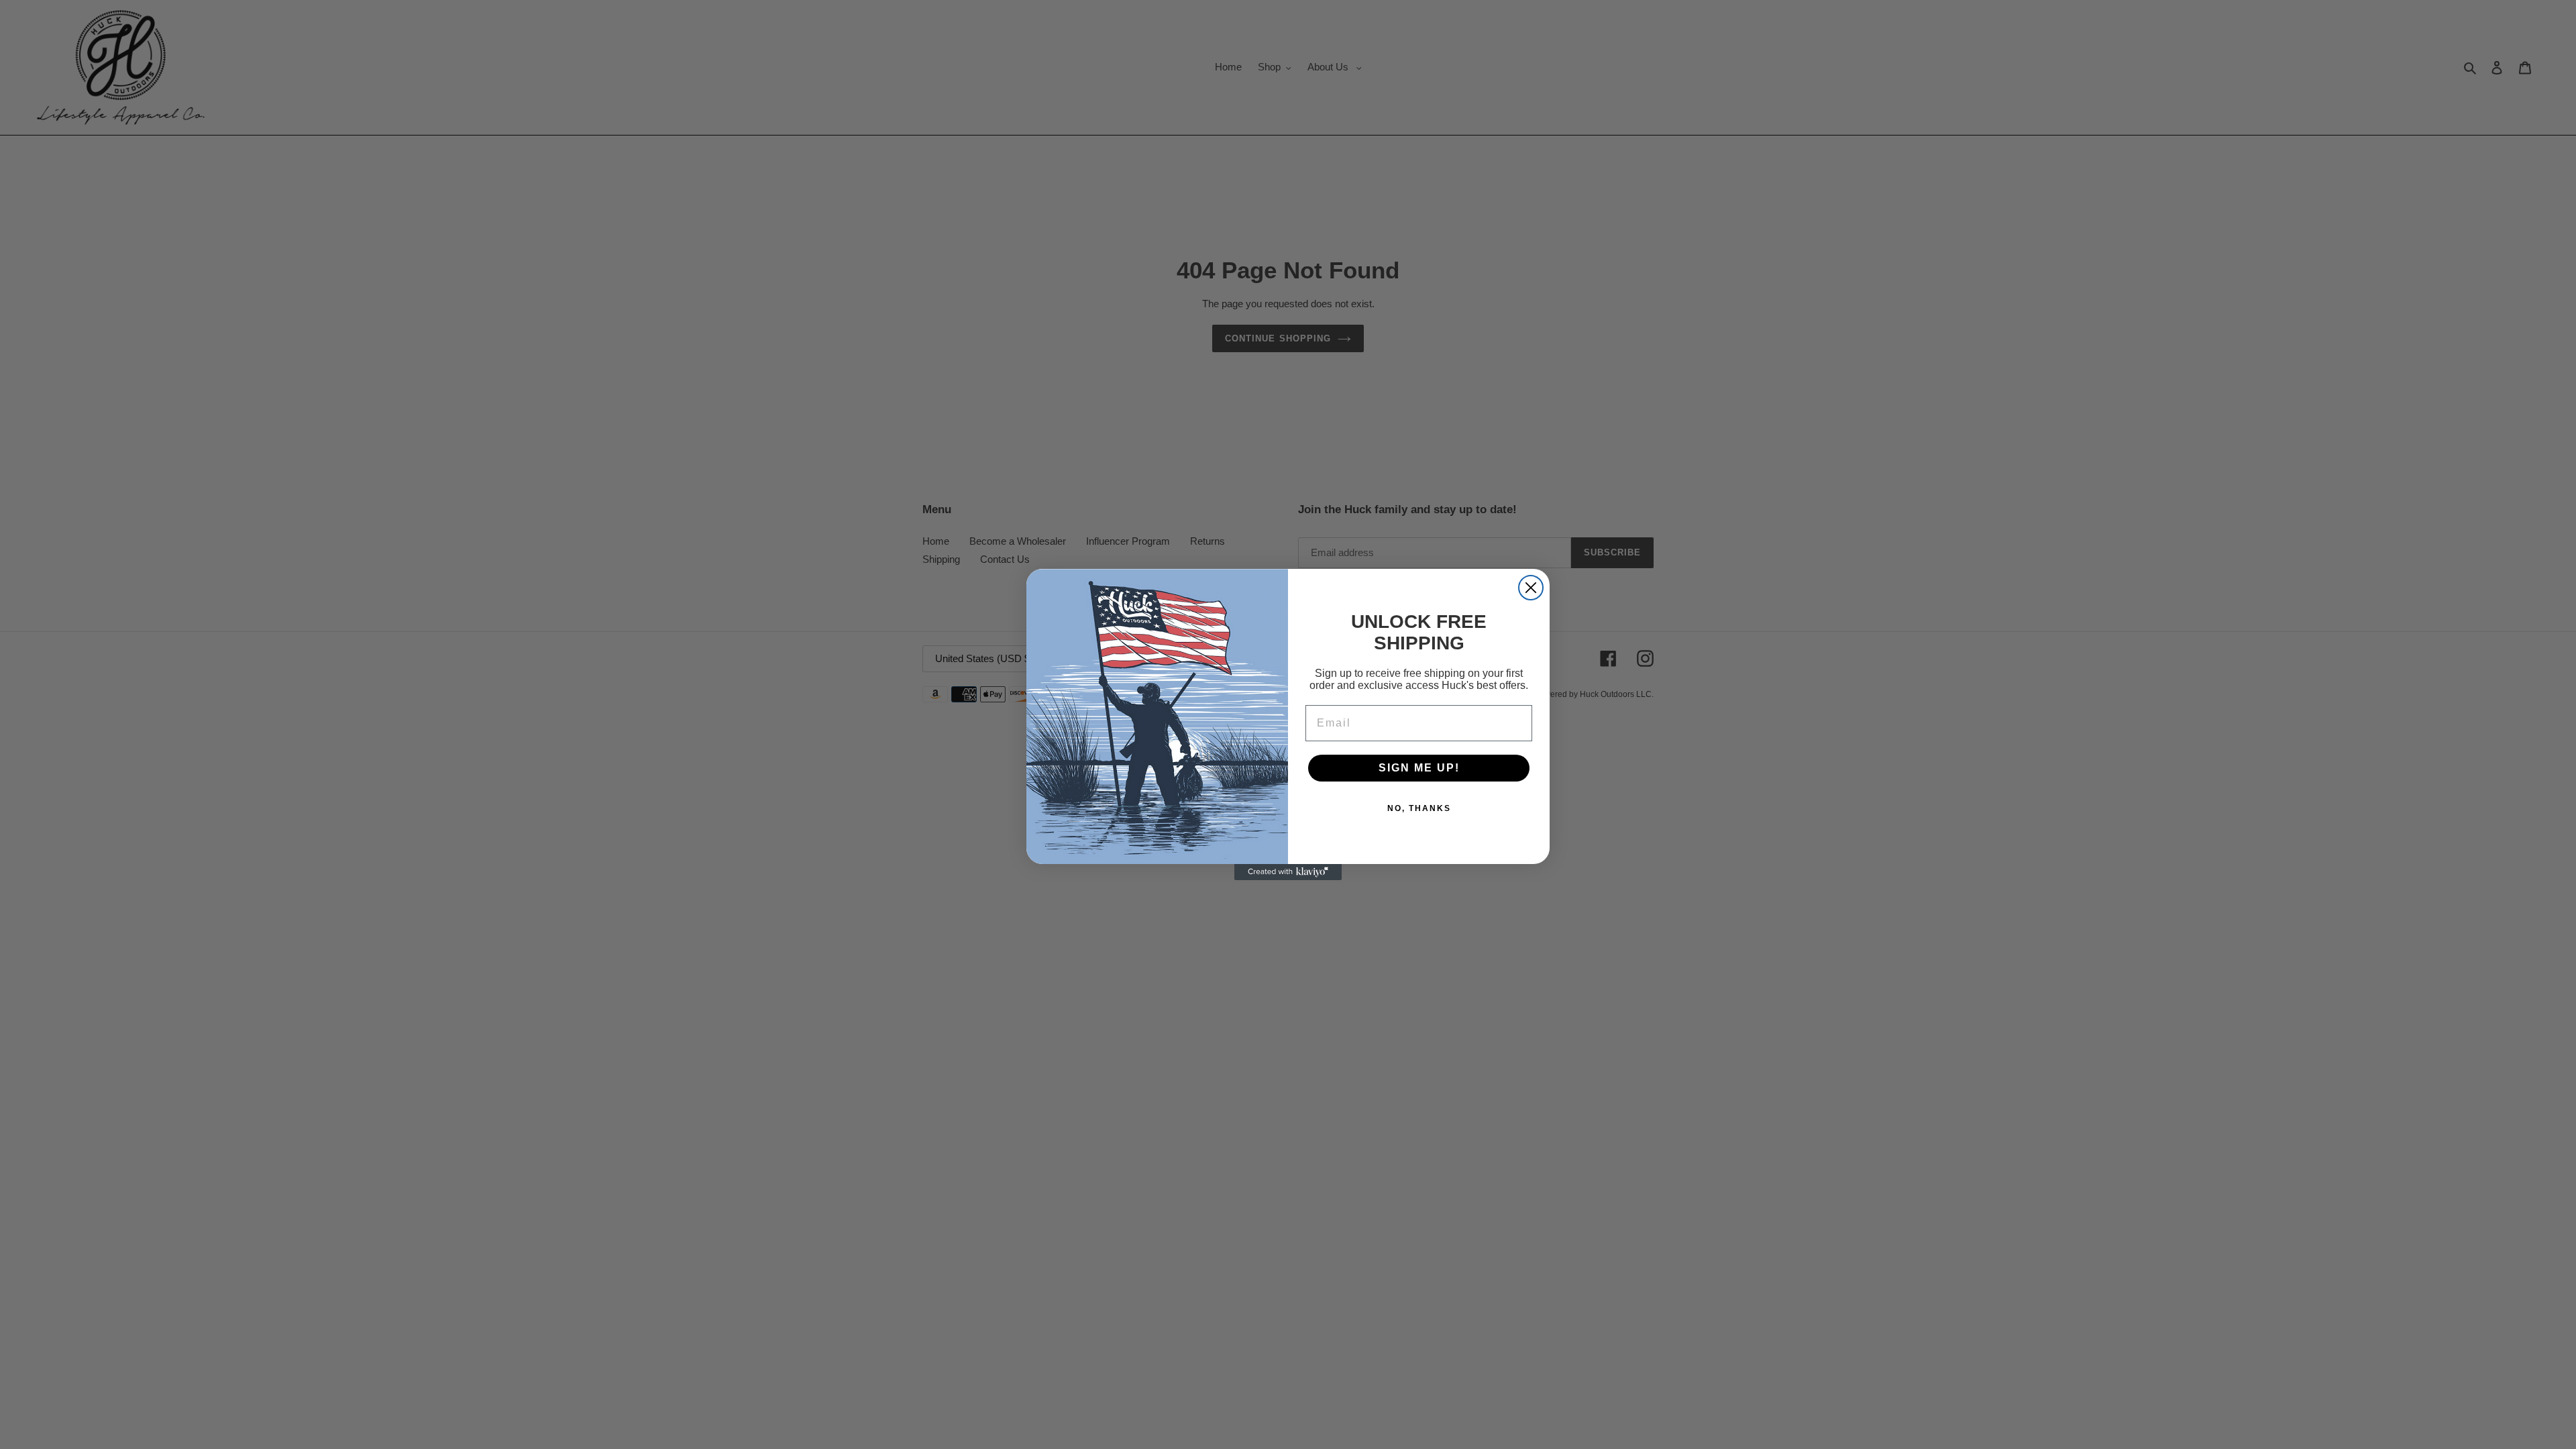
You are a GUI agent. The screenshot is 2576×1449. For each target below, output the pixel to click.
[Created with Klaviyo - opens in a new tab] (1288, 872)
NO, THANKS (1419, 808)
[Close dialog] (1531, 588)
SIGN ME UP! (1419, 768)
